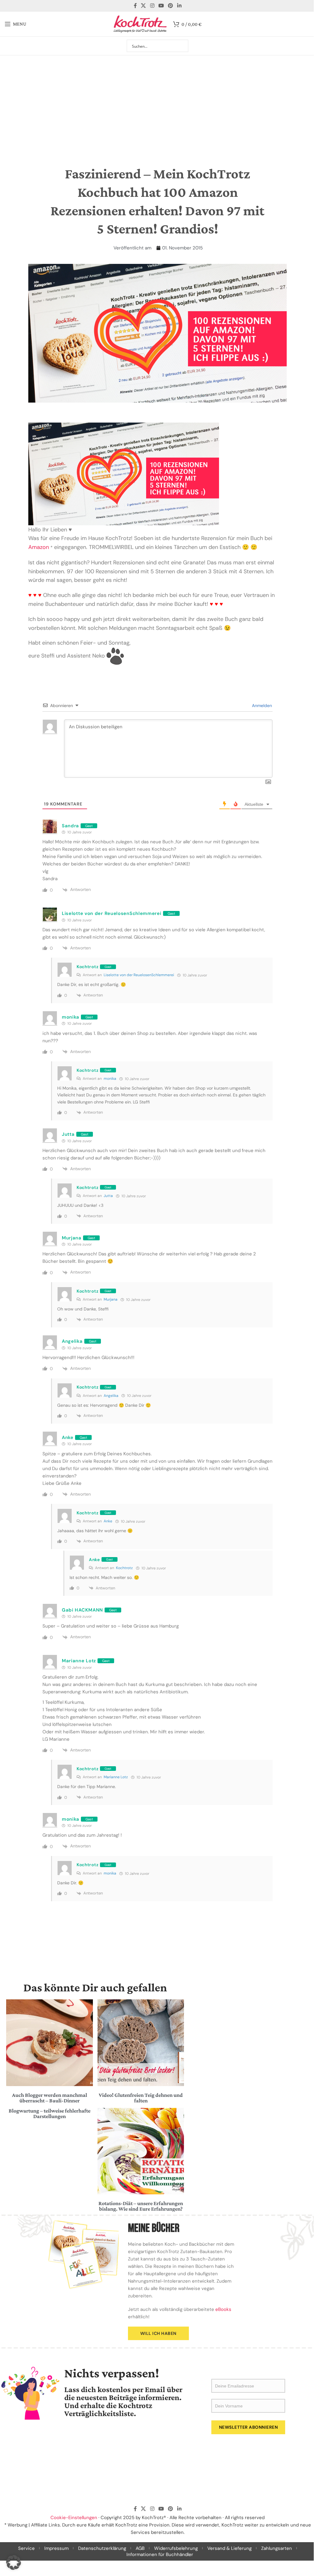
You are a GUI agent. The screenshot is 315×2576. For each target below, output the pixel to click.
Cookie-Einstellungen (74, 2518)
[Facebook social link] (135, 6)
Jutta (108, 1196)
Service (26, 2548)
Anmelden (261, 706)
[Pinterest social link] (171, 6)
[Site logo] (140, 24)
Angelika (111, 1396)
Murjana (111, 1299)
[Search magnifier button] (182, 46)
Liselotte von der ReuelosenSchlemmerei (112, 913)
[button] (14, 2562)
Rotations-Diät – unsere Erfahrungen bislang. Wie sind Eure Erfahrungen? (141, 2206)
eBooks (223, 2309)
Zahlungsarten (277, 2548)
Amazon (39, 547)
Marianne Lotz (116, 1777)
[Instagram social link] (152, 6)
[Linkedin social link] (179, 6)
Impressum (56, 2548)
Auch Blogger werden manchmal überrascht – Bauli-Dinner (50, 2098)
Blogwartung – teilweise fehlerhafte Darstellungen (50, 2113)
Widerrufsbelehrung (176, 2548)
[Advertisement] (157, 101)
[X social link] (144, 6)
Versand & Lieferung (229, 2548)
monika (110, 1079)
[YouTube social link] (161, 6)
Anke (108, 1521)
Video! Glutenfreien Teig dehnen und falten (141, 2098)
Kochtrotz (124, 1568)
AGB (140, 2548)
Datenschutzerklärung (102, 2548)
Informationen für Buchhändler (160, 2554)
